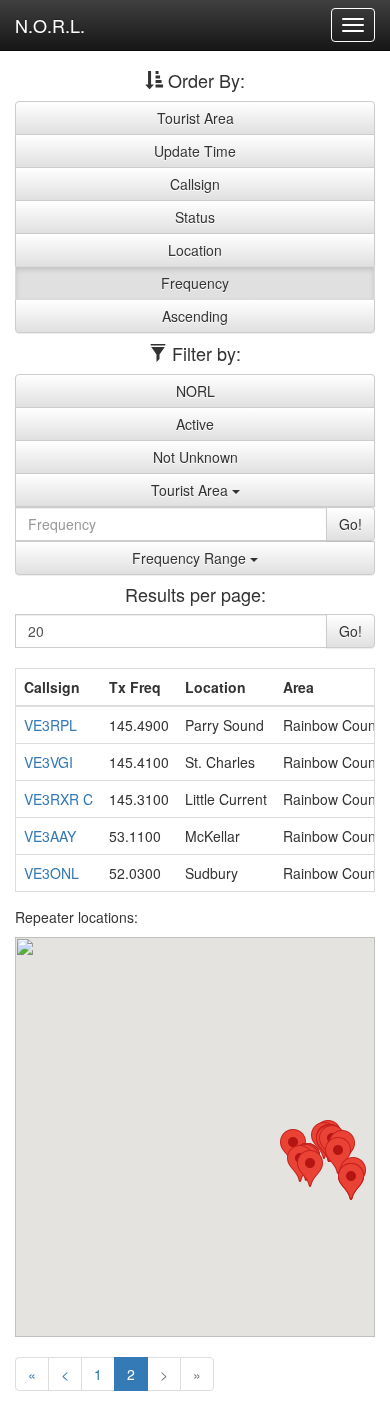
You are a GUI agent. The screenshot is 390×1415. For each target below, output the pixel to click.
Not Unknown (195, 457)
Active (195, 424)
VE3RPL (50, 725)
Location (195, 250)
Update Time (195, 151)
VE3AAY (50, 836)
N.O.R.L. (50, 25)
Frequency (195, 283)
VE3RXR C (58, 799)
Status (195, 217)
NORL (195, 391)
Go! (350, 524)
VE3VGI (48, 762)
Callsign (195, 184)
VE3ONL (51, 873)
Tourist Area (195, 118)
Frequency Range (191, 558)
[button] (310, 1168)
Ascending (195, 316)
